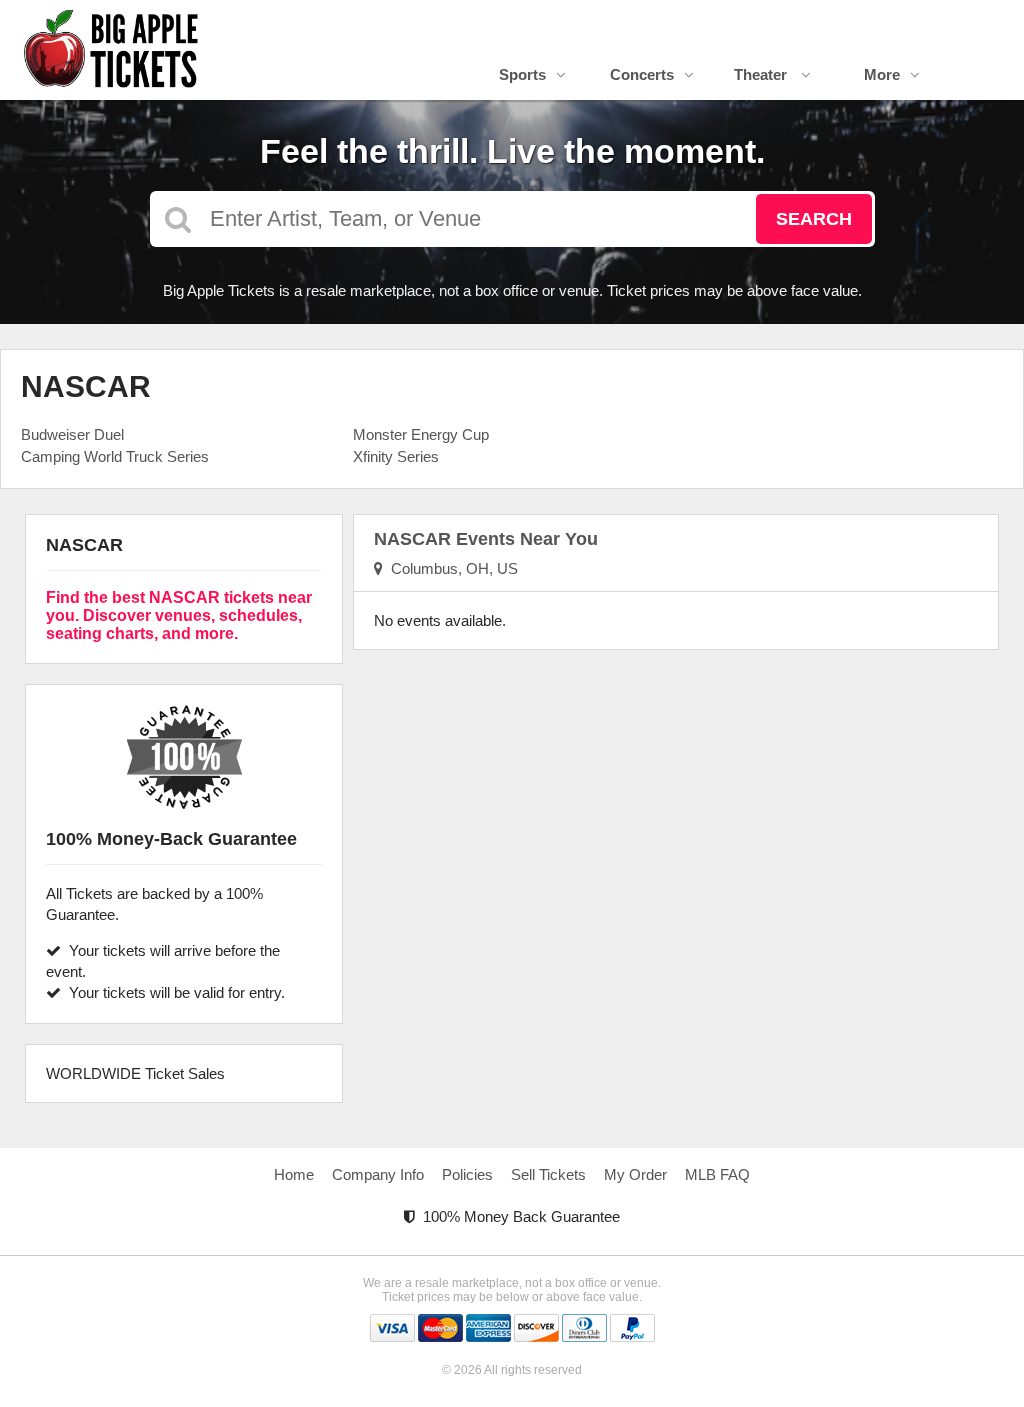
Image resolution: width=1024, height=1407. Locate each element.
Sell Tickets (548, 1174)
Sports (522, 74)
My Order (635, 1174)
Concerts (642, 74)
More (882, 74)
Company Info (378, 1174)
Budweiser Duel (72, 434)
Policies (467, 1174)
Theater (762, 74)
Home (294, 1174)
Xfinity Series (396, 456)
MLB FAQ (717, 1174)
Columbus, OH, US (450, 568)
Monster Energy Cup (421, 434)
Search (814, 219)
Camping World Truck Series (115, 456)
